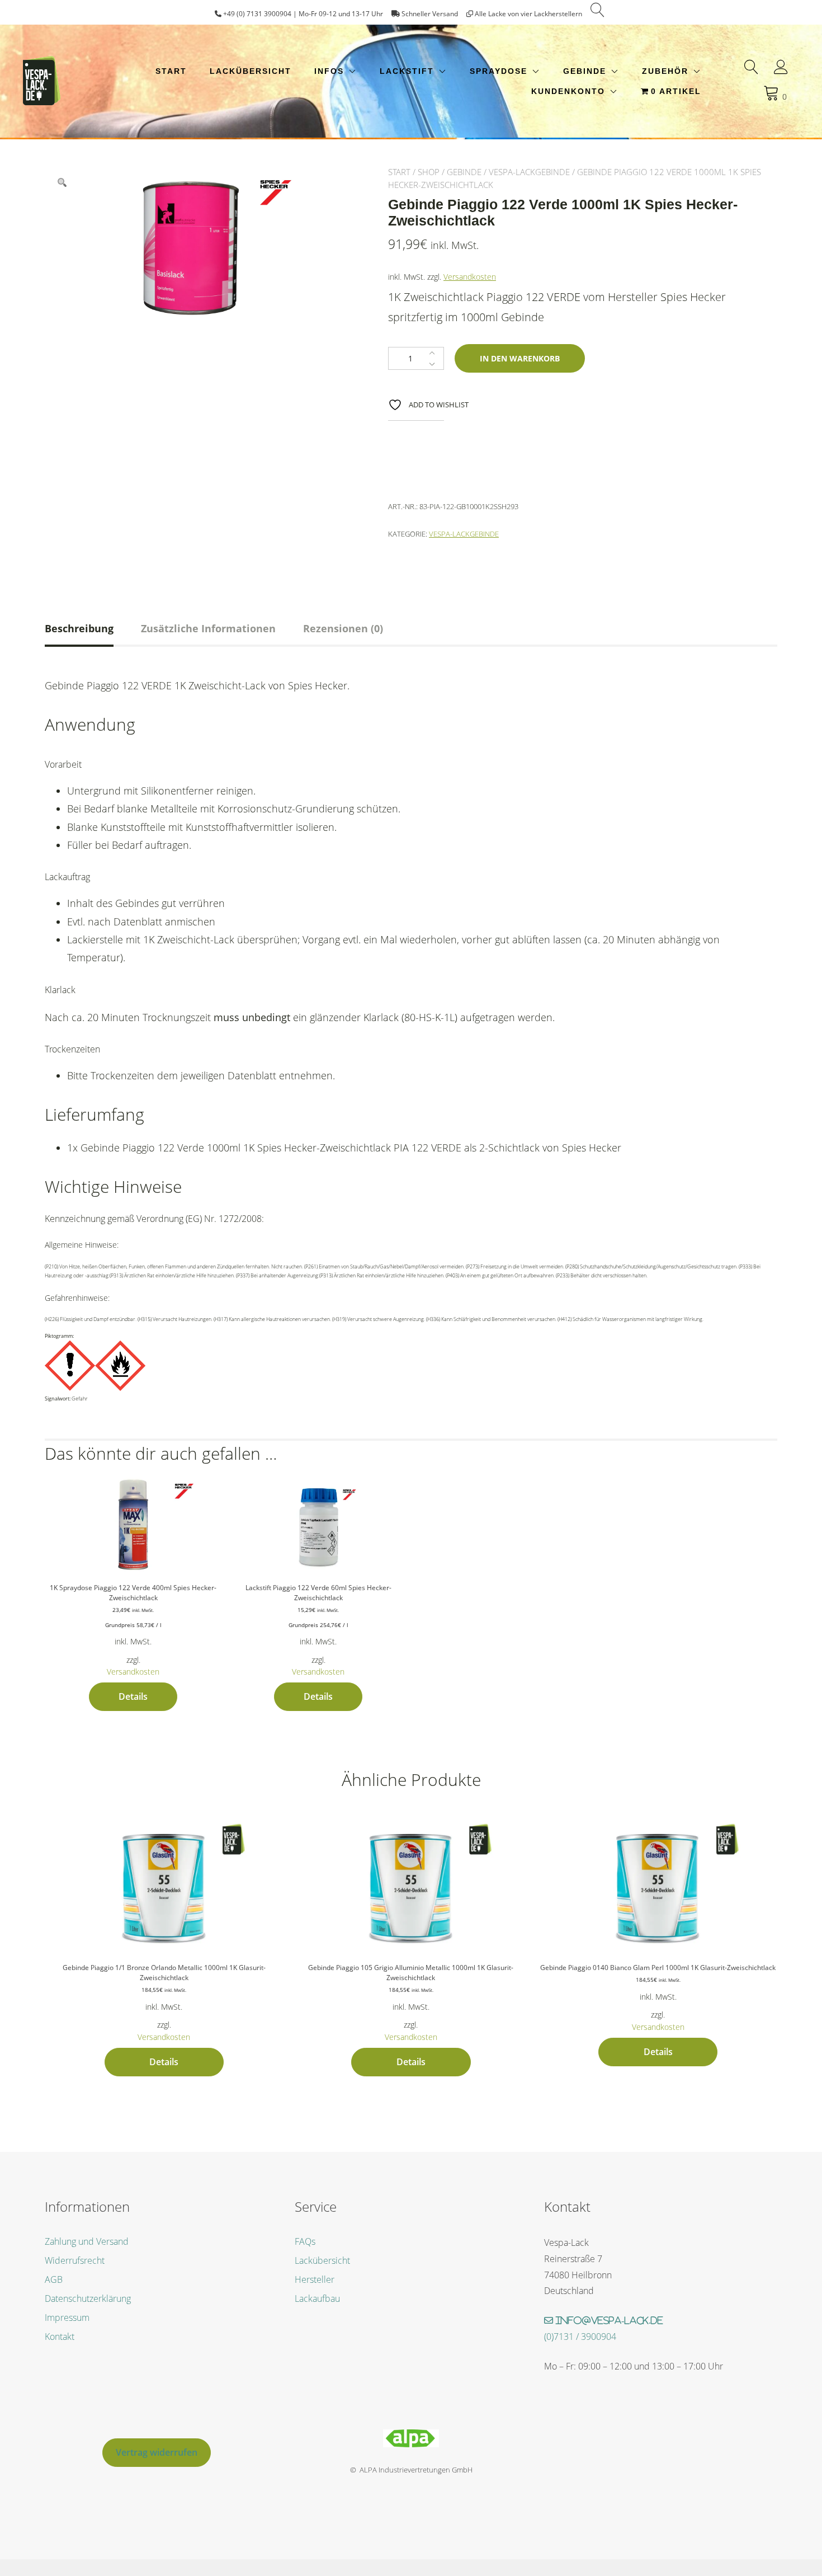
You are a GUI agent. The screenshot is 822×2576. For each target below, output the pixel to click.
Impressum (67, 2318)
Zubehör (665, 71)
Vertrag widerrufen (157, 2452)
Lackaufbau (317, 2298)
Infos (329, 71)
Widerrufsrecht (75, 2260)
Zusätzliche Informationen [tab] (208, 628)
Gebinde (585, 71)
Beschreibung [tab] (79, 628)
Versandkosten (470, 277)
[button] (62, 183)
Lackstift (407, 71)
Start (171, 71)
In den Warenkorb (520, 358)
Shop (429, 172)
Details (133, 1696)
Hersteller (315, 2279)
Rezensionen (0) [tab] (343, 628)
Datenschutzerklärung (88, 2298)
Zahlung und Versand (87, 2241)
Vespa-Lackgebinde (529, 172)
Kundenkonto (568, 91)
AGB (54, 2279)
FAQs (305, 2241)
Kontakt (60, 2337)
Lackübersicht (251, 71)
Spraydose (499, 71)
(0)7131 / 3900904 (580, 2337)
